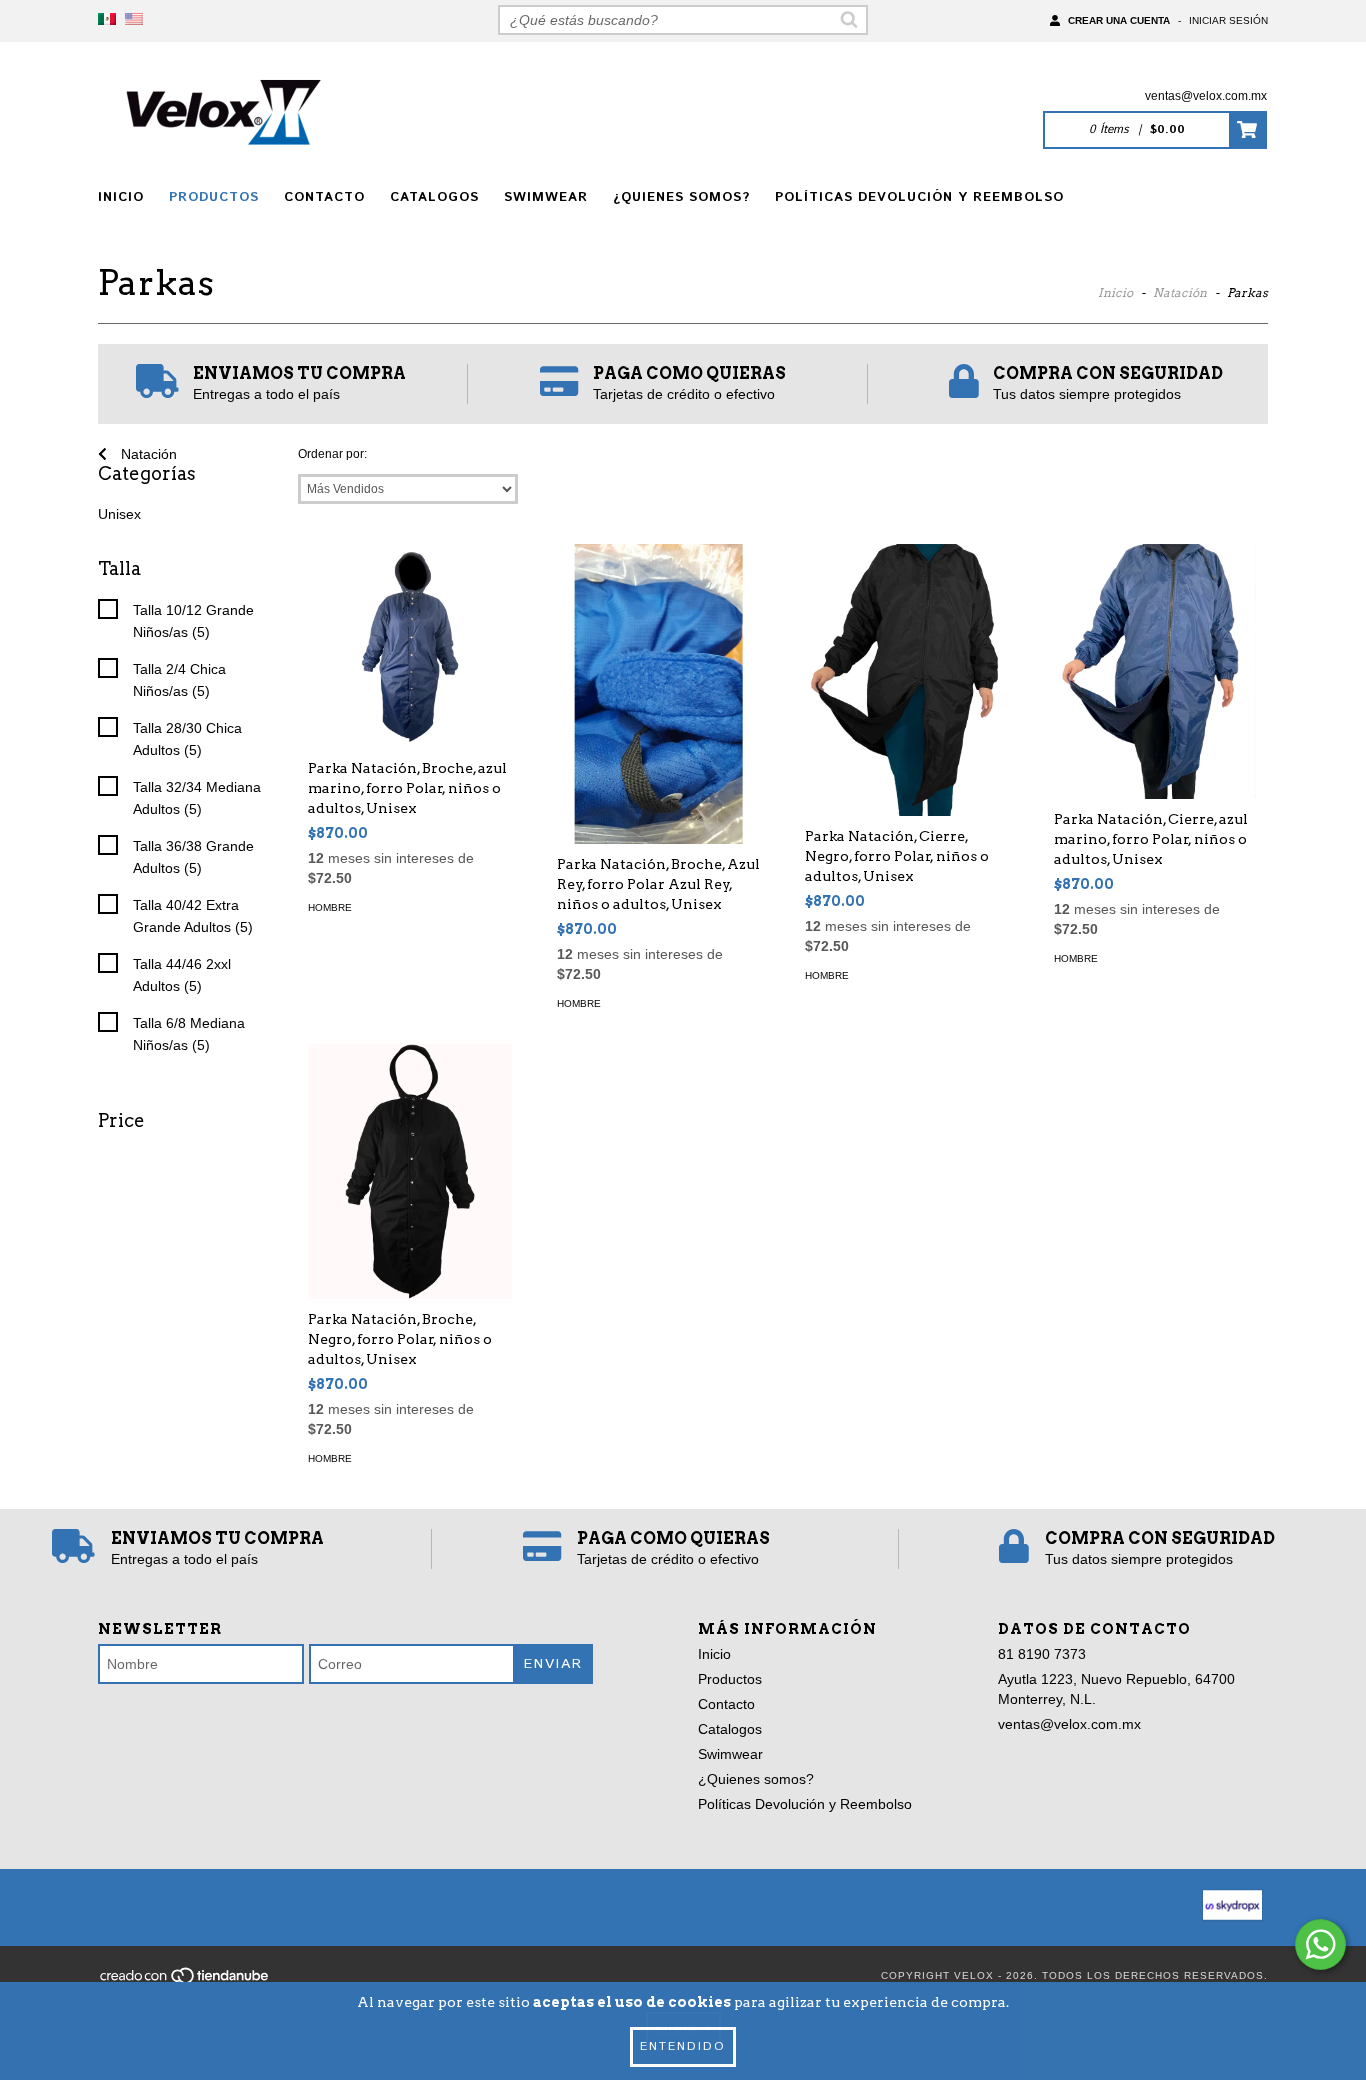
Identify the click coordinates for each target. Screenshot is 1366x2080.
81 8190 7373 (1042, 1654)
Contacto (324, 197)
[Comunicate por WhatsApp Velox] (1320, 1944)
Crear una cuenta (1119, 20)
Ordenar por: (332, 454)
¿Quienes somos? (681, 197)
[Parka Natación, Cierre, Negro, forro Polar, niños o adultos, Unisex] (907, 680)
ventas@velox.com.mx (1206, 96)
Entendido (683, 2046)
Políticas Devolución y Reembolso (919, 197)
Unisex (119, 514)
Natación (1180, 292)
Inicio (121, 197)
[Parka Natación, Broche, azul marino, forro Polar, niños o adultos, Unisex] (410, 646)
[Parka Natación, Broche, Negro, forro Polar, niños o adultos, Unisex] (410, 1171)
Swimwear (546, 197)
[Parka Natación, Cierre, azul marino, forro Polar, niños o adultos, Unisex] (1156, 671)
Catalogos (434, 197)
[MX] (107, 20)
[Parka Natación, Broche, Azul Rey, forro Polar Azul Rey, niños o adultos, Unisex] (659, 725)
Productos (214, 197)
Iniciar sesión (1228, 20)
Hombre (330, 907)
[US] (134, 20)
